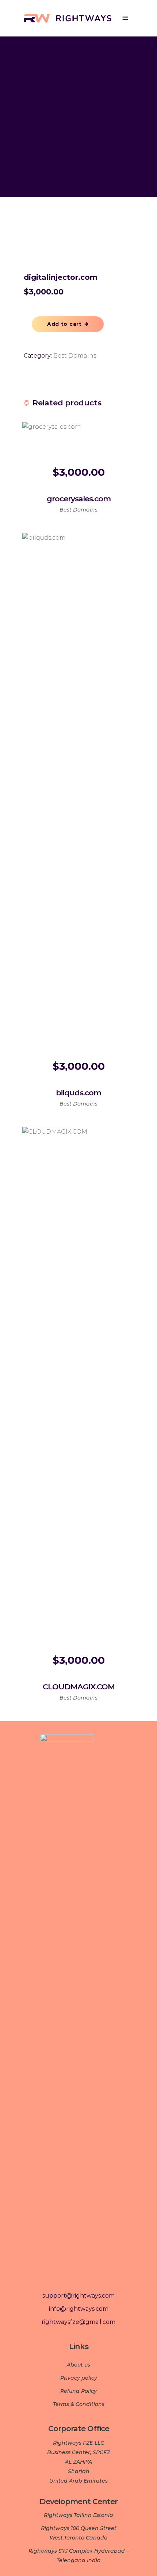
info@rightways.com (79, 2309)
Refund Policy (78, 2391)
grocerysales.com (79, 499)
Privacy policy (79, 2378)
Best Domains (75, 356)
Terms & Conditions (79, 2404)
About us (78, 2365)
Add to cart (64, 324)
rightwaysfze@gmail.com (78, 2322)
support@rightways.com (78, 2296)
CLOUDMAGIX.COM (79, 1687)
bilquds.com (78, 1093)
